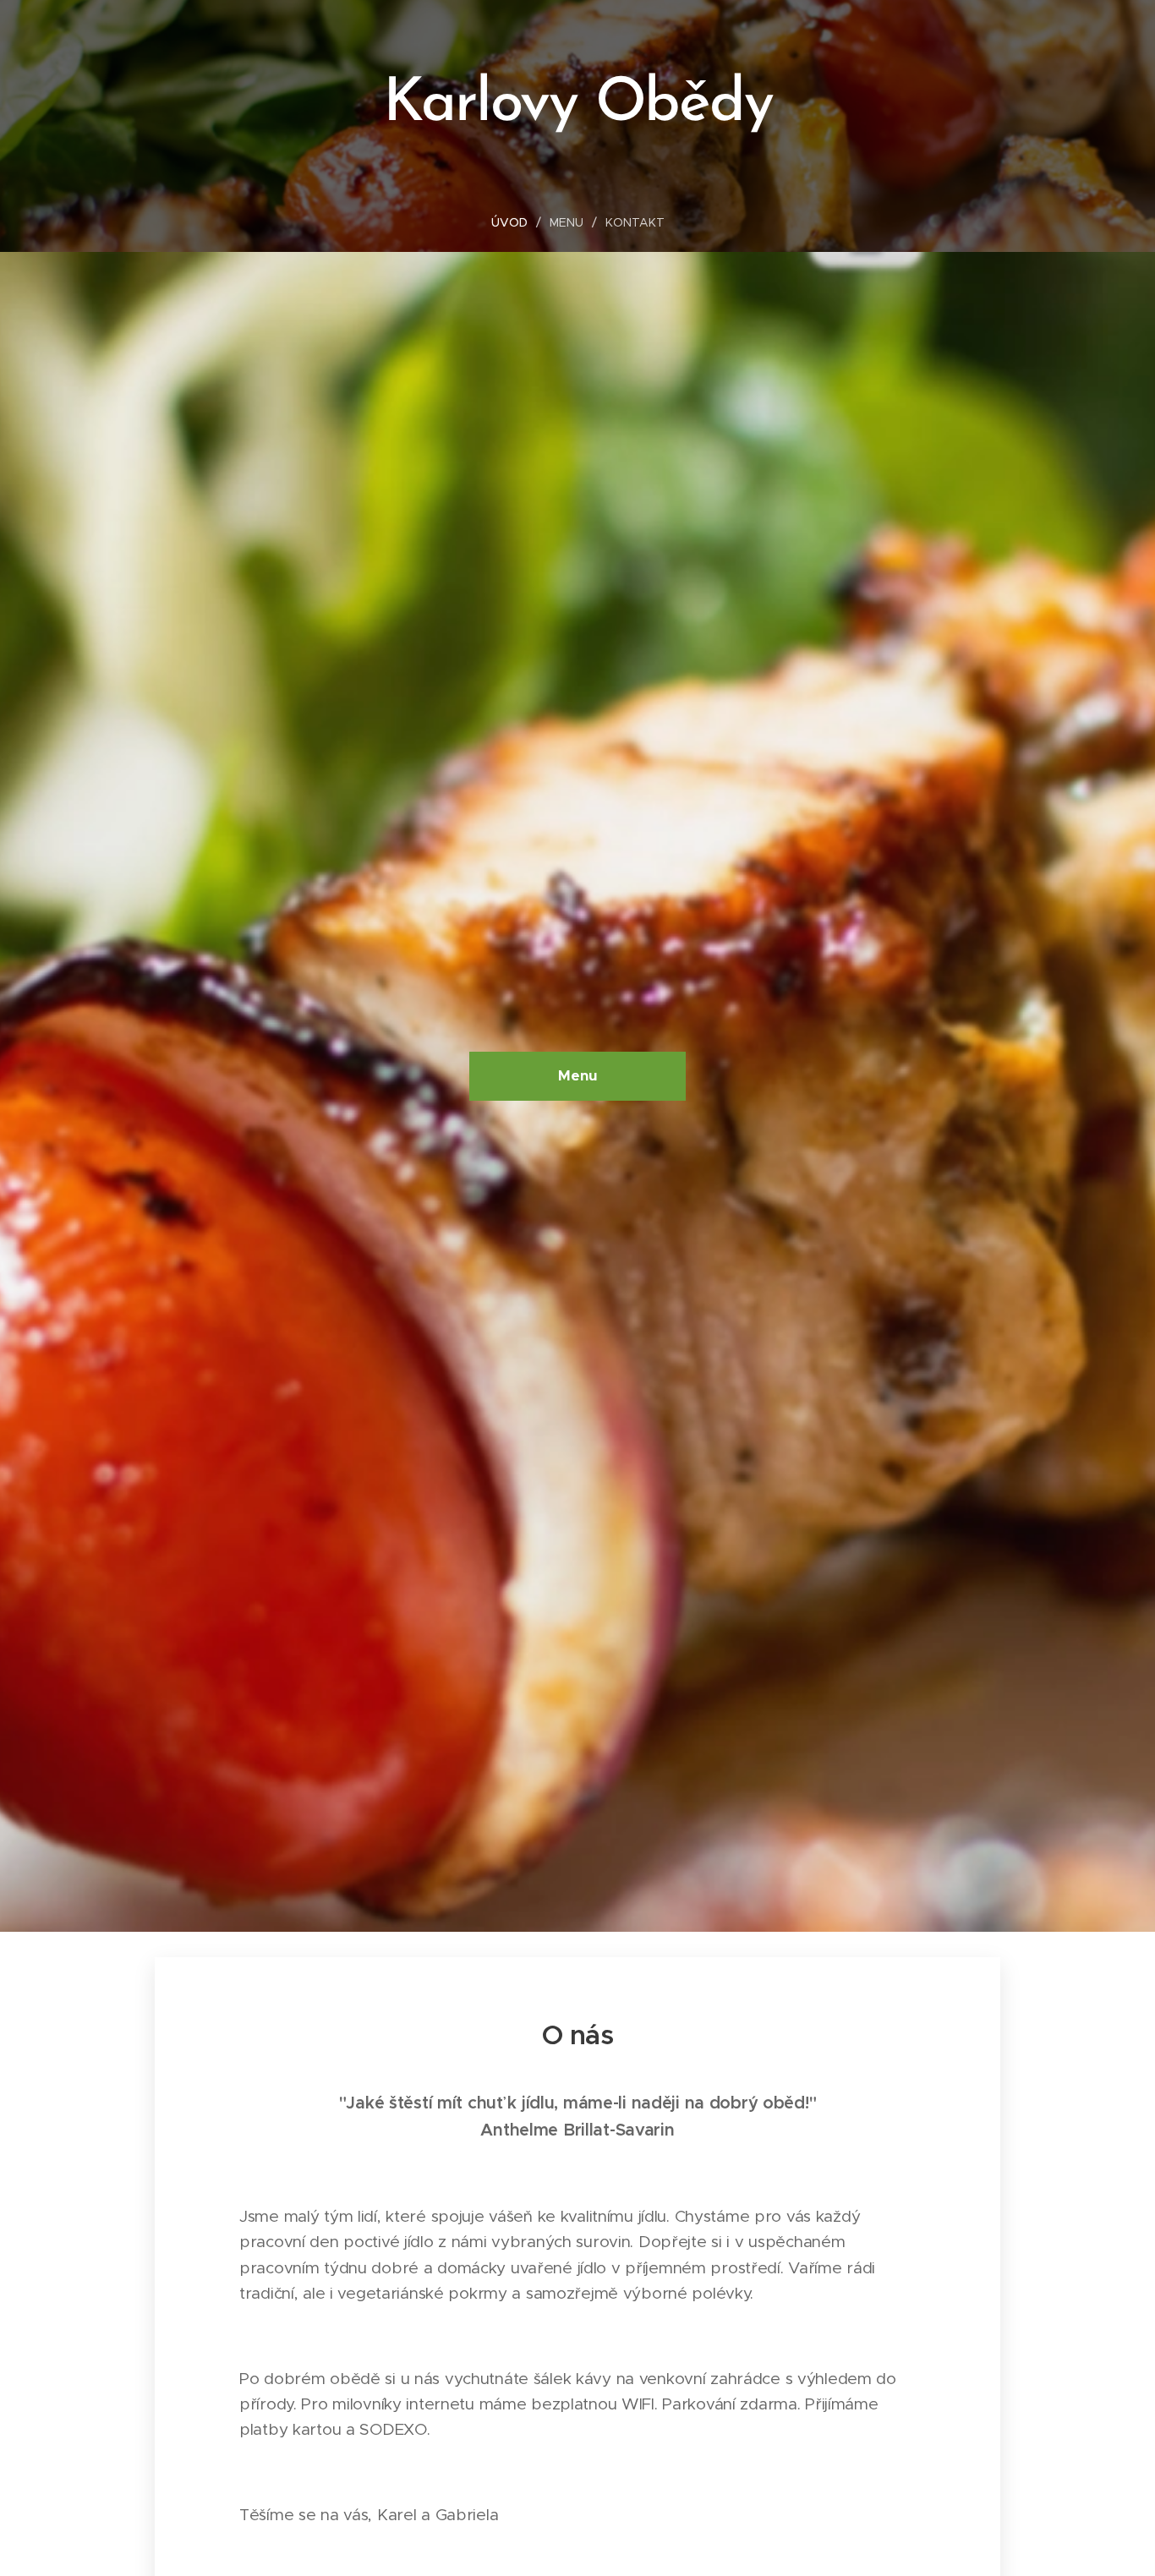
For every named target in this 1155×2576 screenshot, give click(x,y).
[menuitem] (516, 222)
